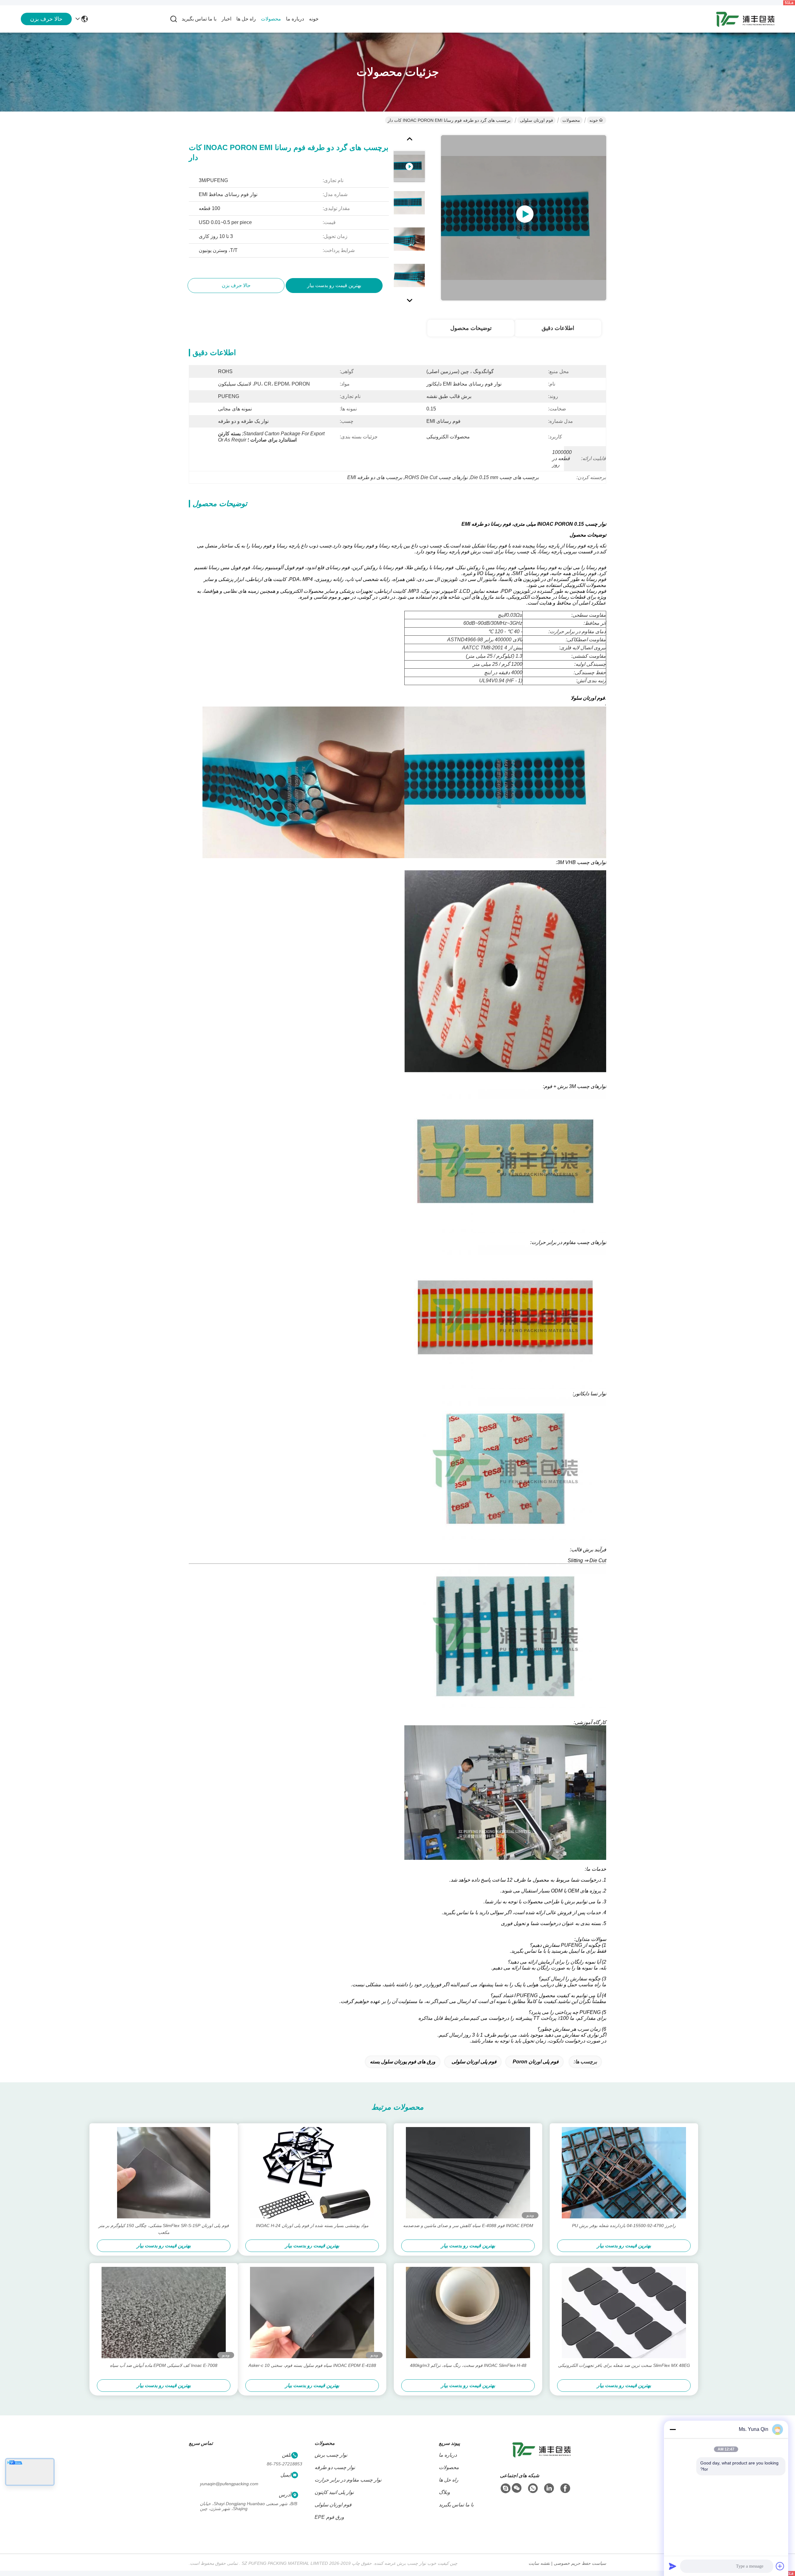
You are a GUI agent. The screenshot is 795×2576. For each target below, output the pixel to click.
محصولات (271, 19)
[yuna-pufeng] (506, 2488)
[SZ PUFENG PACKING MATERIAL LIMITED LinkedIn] (549, 2488)
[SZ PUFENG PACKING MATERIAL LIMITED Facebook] (565, 2488)
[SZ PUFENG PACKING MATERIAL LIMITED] (745, 19)
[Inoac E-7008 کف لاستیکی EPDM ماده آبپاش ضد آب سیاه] (164, 2313)
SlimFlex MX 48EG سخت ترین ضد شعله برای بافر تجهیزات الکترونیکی (624, 2365)
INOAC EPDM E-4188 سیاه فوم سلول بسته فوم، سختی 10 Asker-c (312, 2365)
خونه (314, 19)
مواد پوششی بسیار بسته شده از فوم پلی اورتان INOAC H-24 (312, 2226)
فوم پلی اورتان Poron (536, 2062)
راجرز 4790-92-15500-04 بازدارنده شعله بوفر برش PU (624, 2226)
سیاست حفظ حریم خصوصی (580, 2563)
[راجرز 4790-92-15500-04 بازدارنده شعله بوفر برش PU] (624, 2173)
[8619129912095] (533, 2488)
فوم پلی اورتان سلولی (474, 2062)
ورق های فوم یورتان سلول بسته (403, 2062)
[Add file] (780, 2566)
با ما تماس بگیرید (199, 19)
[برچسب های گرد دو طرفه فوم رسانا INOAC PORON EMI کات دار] (524, 218)
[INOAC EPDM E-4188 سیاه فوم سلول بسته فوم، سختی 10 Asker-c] (312, 2313)
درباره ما (295, 19)
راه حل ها (246, 19)
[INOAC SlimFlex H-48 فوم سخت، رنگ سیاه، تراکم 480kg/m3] (468, 2313)
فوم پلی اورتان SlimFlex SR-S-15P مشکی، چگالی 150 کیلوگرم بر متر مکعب (164, 2229)
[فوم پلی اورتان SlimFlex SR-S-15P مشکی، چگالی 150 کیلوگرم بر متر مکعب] (164, 2173)
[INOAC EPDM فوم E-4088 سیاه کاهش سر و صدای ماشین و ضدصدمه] (468, 2173)
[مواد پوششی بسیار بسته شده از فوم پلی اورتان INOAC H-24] (312, 2173)
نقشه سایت (539, 2563)
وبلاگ (444, 2492)
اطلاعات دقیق (558, 328)
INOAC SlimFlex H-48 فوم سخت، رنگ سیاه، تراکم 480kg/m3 (468, 2365)
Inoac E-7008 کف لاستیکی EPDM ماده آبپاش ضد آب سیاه (164, 2365)
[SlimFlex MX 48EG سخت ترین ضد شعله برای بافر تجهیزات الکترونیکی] (624, 2313)
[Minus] (673, 2429)
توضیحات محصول (471, 328)
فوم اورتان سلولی (536, 120)
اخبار (226, 19)
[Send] (673, 2566)
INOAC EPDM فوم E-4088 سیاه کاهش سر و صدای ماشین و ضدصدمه (468, 2226)
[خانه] (542, 2457)
